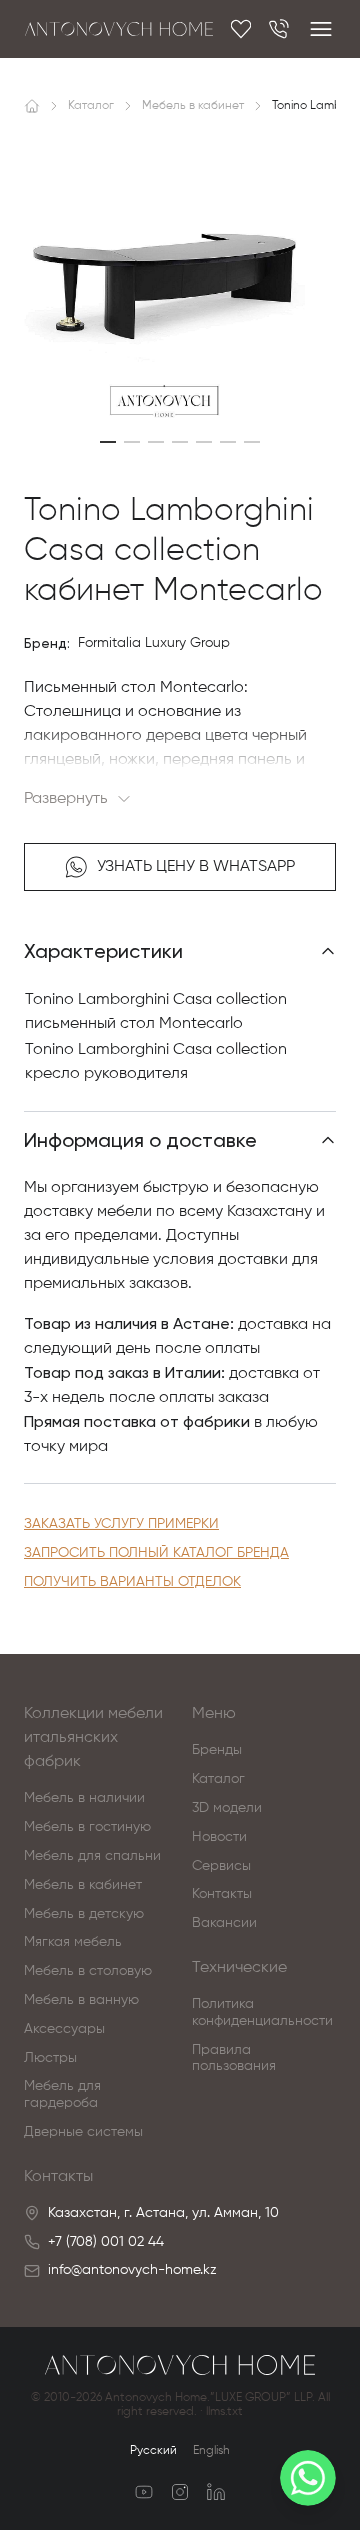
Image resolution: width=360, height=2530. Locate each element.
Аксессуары (64, 2029)
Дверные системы (83, 2132)
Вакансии (224, 1923)
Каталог (218, 1779)
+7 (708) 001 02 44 (106, 2242)
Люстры (50, 2058)
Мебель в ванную (81, 2000)
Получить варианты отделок (132, 1582)
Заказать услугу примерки (121, 1524)
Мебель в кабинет (83, 1885)
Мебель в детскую (84, 1914)
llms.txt (224, 2412)
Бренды (217, 1750)
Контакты (222, 1894)
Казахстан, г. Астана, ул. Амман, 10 (163, 2213)
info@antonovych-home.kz (132, 2270)
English (211, 2451)
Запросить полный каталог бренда (156, 1553)
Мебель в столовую (88, 1971)
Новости (219, 1837)
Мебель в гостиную (87, 1827)
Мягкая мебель (73, 1942)
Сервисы (221, 1866)
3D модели (227, 1808)
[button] (108, 442)
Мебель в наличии (84, 1798)
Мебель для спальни (92, 1856)
